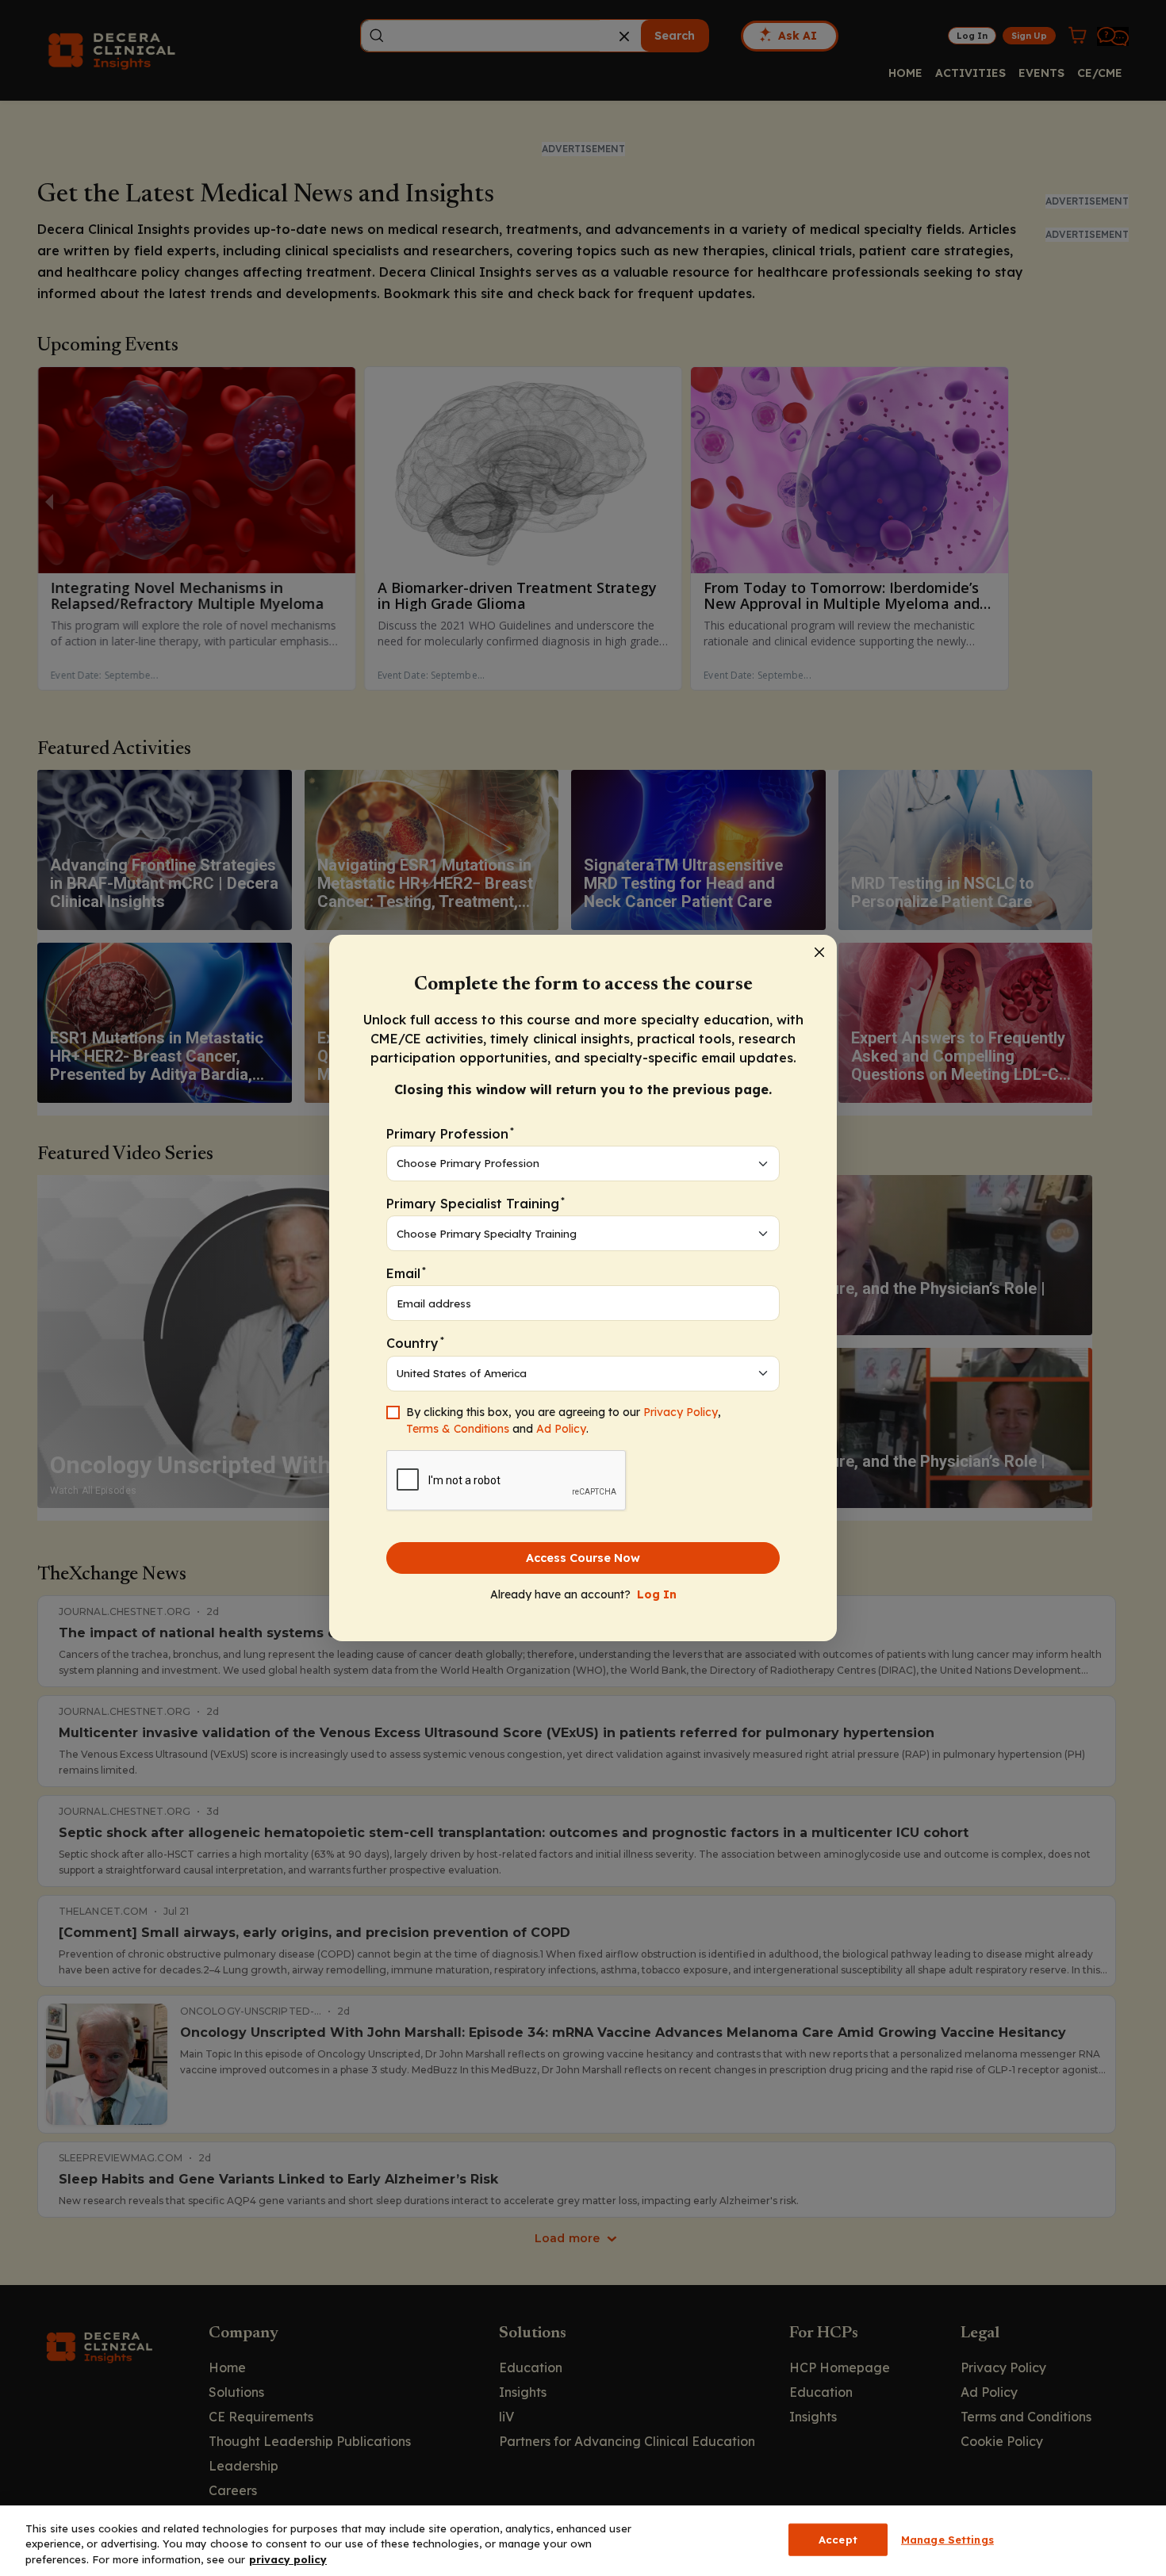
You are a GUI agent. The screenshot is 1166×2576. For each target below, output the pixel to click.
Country (415, 1343)
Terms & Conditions (458, 1429)
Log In (657, 1594)
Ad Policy (561, 1429)
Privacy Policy (681, 1412)
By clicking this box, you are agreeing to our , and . (564, 1420)
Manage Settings (947, 2539)
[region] (583, 2541)
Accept (838, 2539)
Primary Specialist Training (476, 1203)
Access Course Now (583, 1558)
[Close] (819, 952)
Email (406, 1273)
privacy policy (288, 2559)
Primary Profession (450, 1133)
